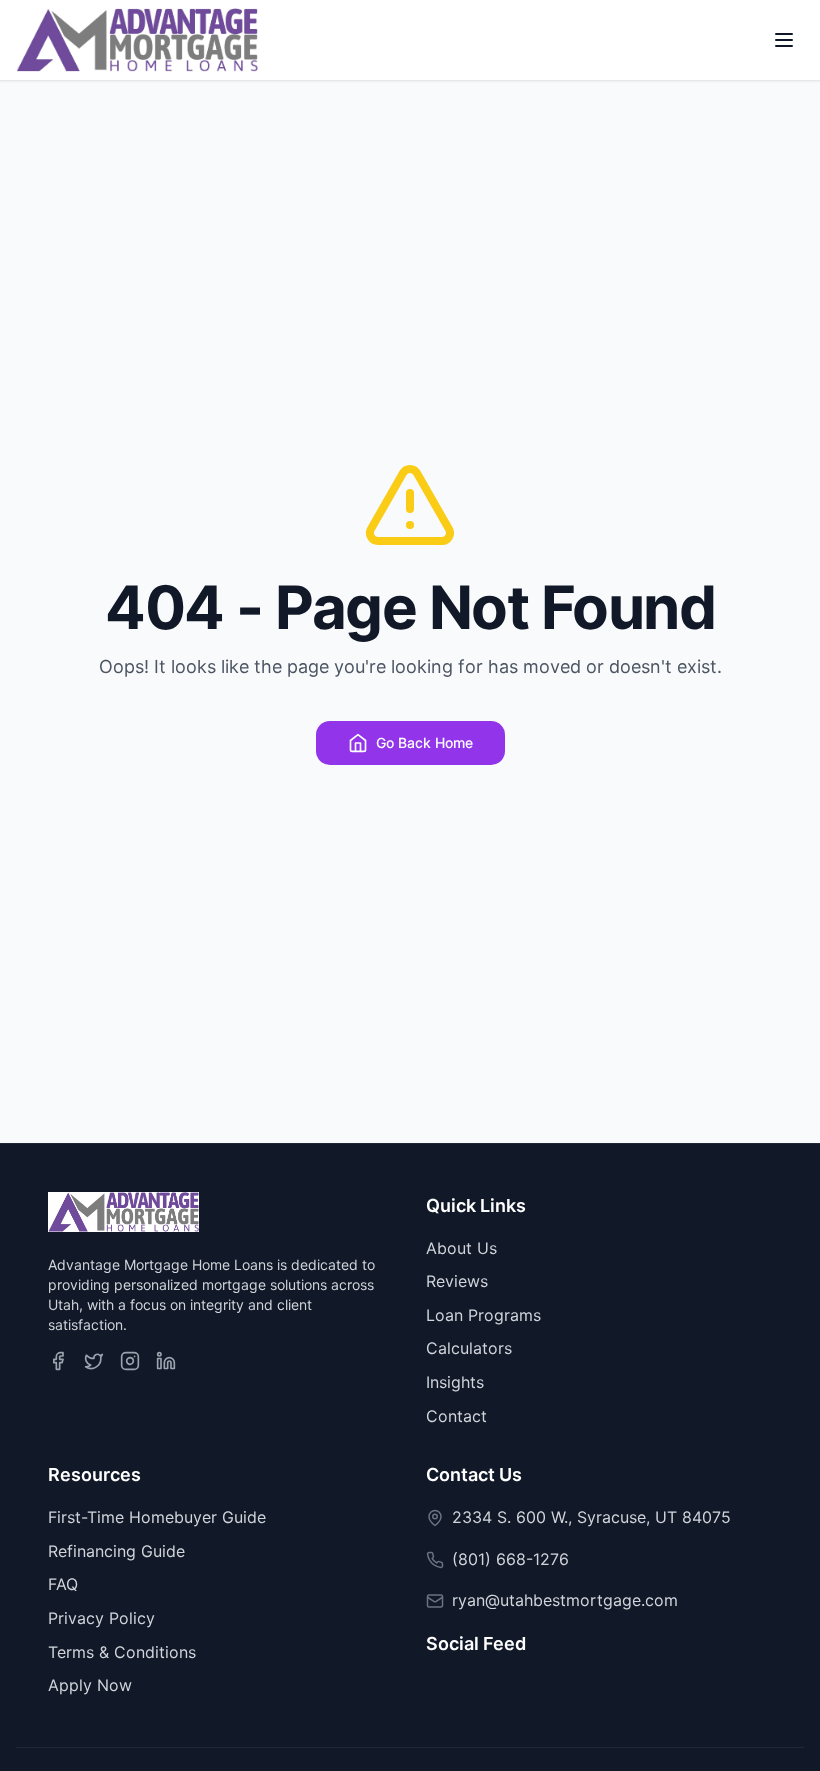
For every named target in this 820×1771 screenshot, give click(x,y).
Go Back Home (424, 742)
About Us (461, 1248)
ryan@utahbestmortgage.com (565, 1600)
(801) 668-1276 (510, 1559)
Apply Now (90, 1685)
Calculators (469, 1348)
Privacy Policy (101, 1618)
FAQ (63, 1584)
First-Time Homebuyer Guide (157, 1517)
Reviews (457, 1281)
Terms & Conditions (122, 1652)
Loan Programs (483, 1315)
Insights (455, 1382)
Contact (456, 1416)
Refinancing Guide (116, 1551)
